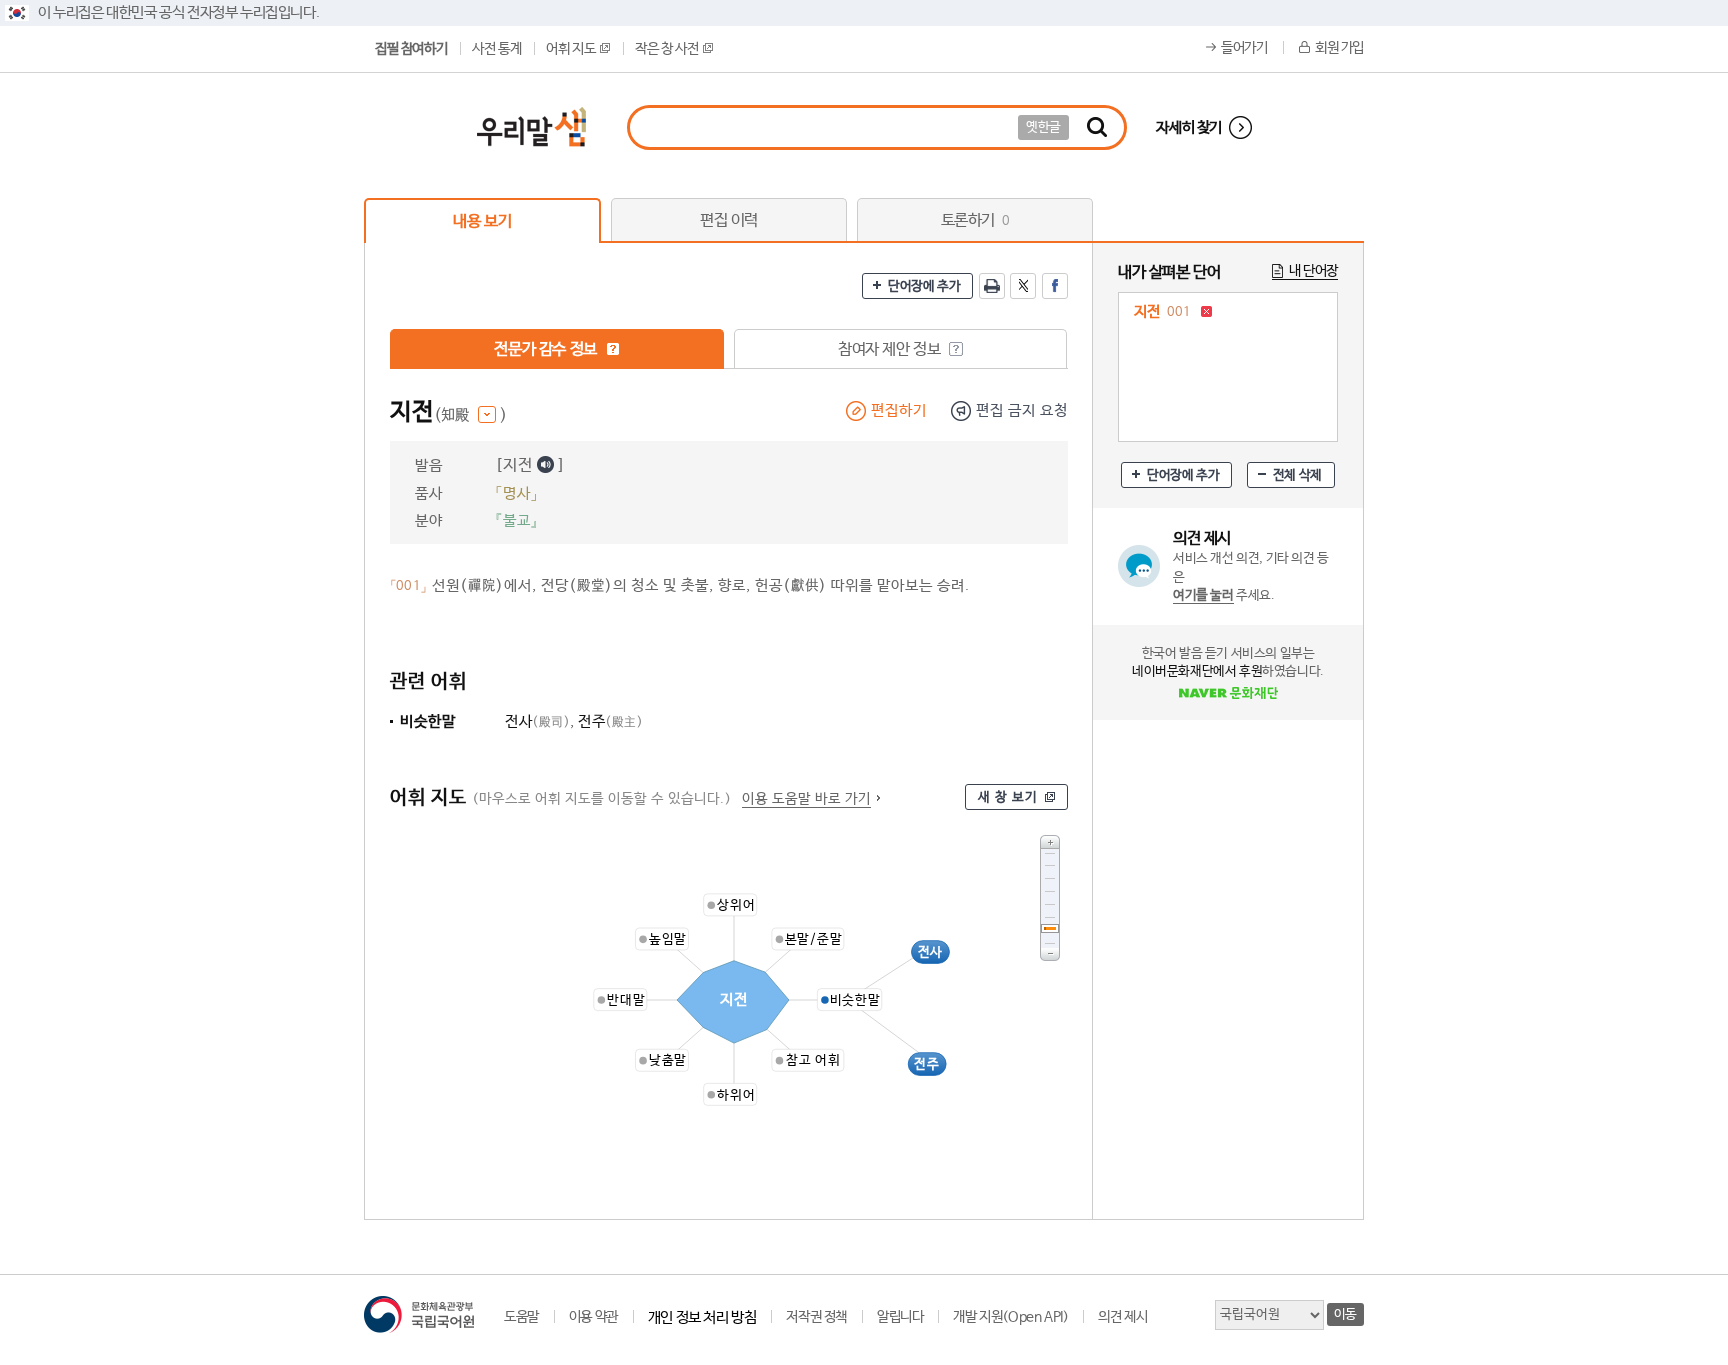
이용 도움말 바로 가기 (806, 799)
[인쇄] (992, 286)
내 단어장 (1313, 271)
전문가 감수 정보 (547, 349)
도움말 (521, 1317)
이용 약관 (593, 1317)
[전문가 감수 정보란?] (613, 349)
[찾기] (1097, 127)
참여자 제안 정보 (891, 349)
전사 (537, 721)
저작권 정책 (816, 1317)
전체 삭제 (1297, 475)
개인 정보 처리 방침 (702, 1317)
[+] (1050, 841)
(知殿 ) (470, 415)
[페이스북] (1055, 286)
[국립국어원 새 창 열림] (419, 1314)
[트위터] (1023, 286)
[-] (1050, 954)
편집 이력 (729, 220)
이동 (1345, 1314)
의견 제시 (1122, 1317)
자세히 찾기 (1189, 127)
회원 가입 (1339, 48)
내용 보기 (482, 221)
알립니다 (900, 1317)
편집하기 (899, 410)
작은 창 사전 (666, 49)
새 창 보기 (1008, 797)
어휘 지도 (570, 49)
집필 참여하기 (411, 49)
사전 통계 (496, 49)
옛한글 (1043, 127)
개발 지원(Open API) (1010, 1317)
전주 (610, 721)
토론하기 (975, 220)
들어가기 (1244, 48)
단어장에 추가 (924, 286)
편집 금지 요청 (1022, 410)
